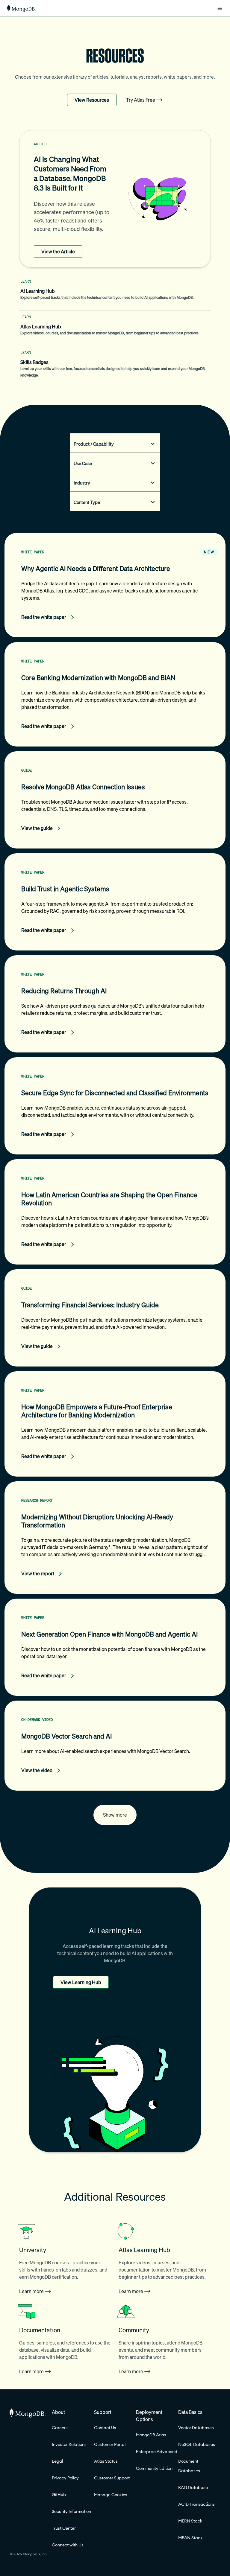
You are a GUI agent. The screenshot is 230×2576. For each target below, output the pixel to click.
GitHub (59, 2495)
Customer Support (112, 2478)
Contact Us (105, 2428)
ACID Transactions (196, 2504)
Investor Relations (69, 2444)
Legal (57, 2461)
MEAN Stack (190, 2538)
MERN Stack (190, 2521)
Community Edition (154, 2468)
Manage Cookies (111, 2495)
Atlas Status (106, 2461)
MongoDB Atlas (151, 2435)
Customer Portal (110, 2444)
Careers (60, 2428)
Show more (115, 1815)
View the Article (58, 252)
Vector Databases (196, 2428)
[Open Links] (220, 8)
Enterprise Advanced (157, 2452)
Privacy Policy (65, 2478)
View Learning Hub (81, 1982)
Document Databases (189, 2466)
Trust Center (64, 2528)
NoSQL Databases (197, 2444)
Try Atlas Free (141, 100)
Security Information (71, 2511)
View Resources (92, 100)
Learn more (31, 2291)
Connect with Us (68, 2545)
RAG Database (193, 2487)
